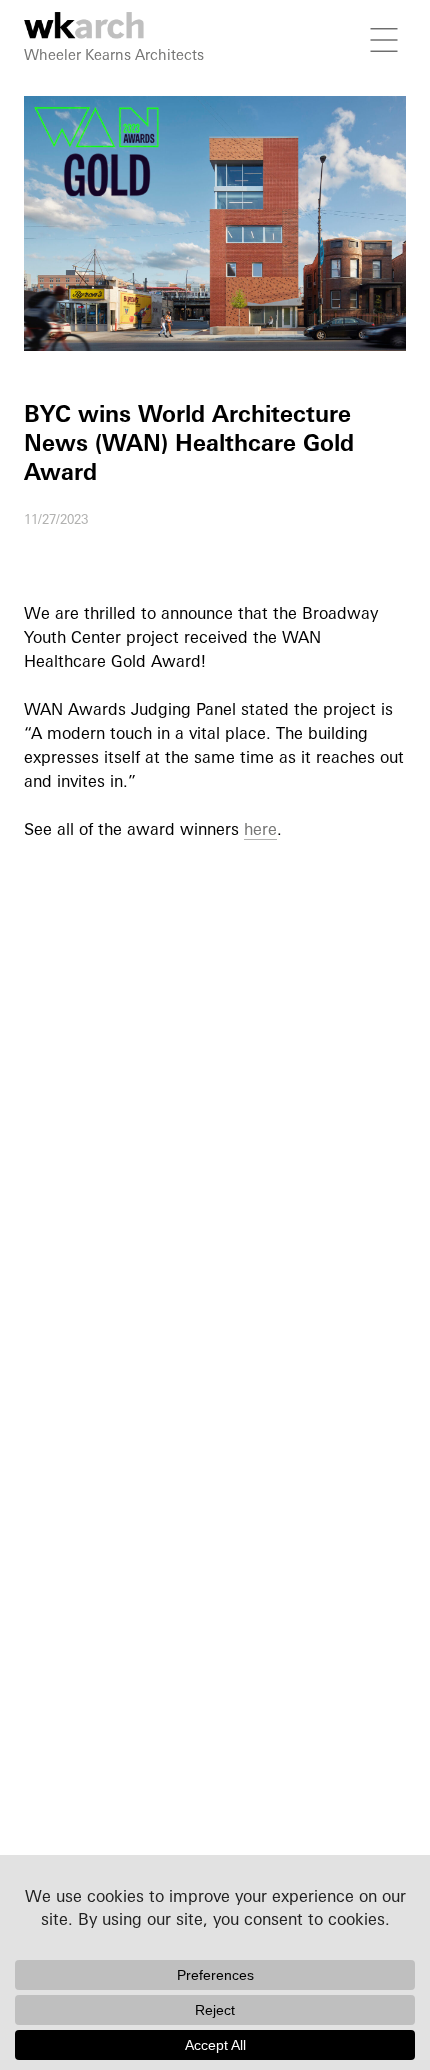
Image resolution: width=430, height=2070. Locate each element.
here (260, 829)
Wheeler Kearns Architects (114, 54)
